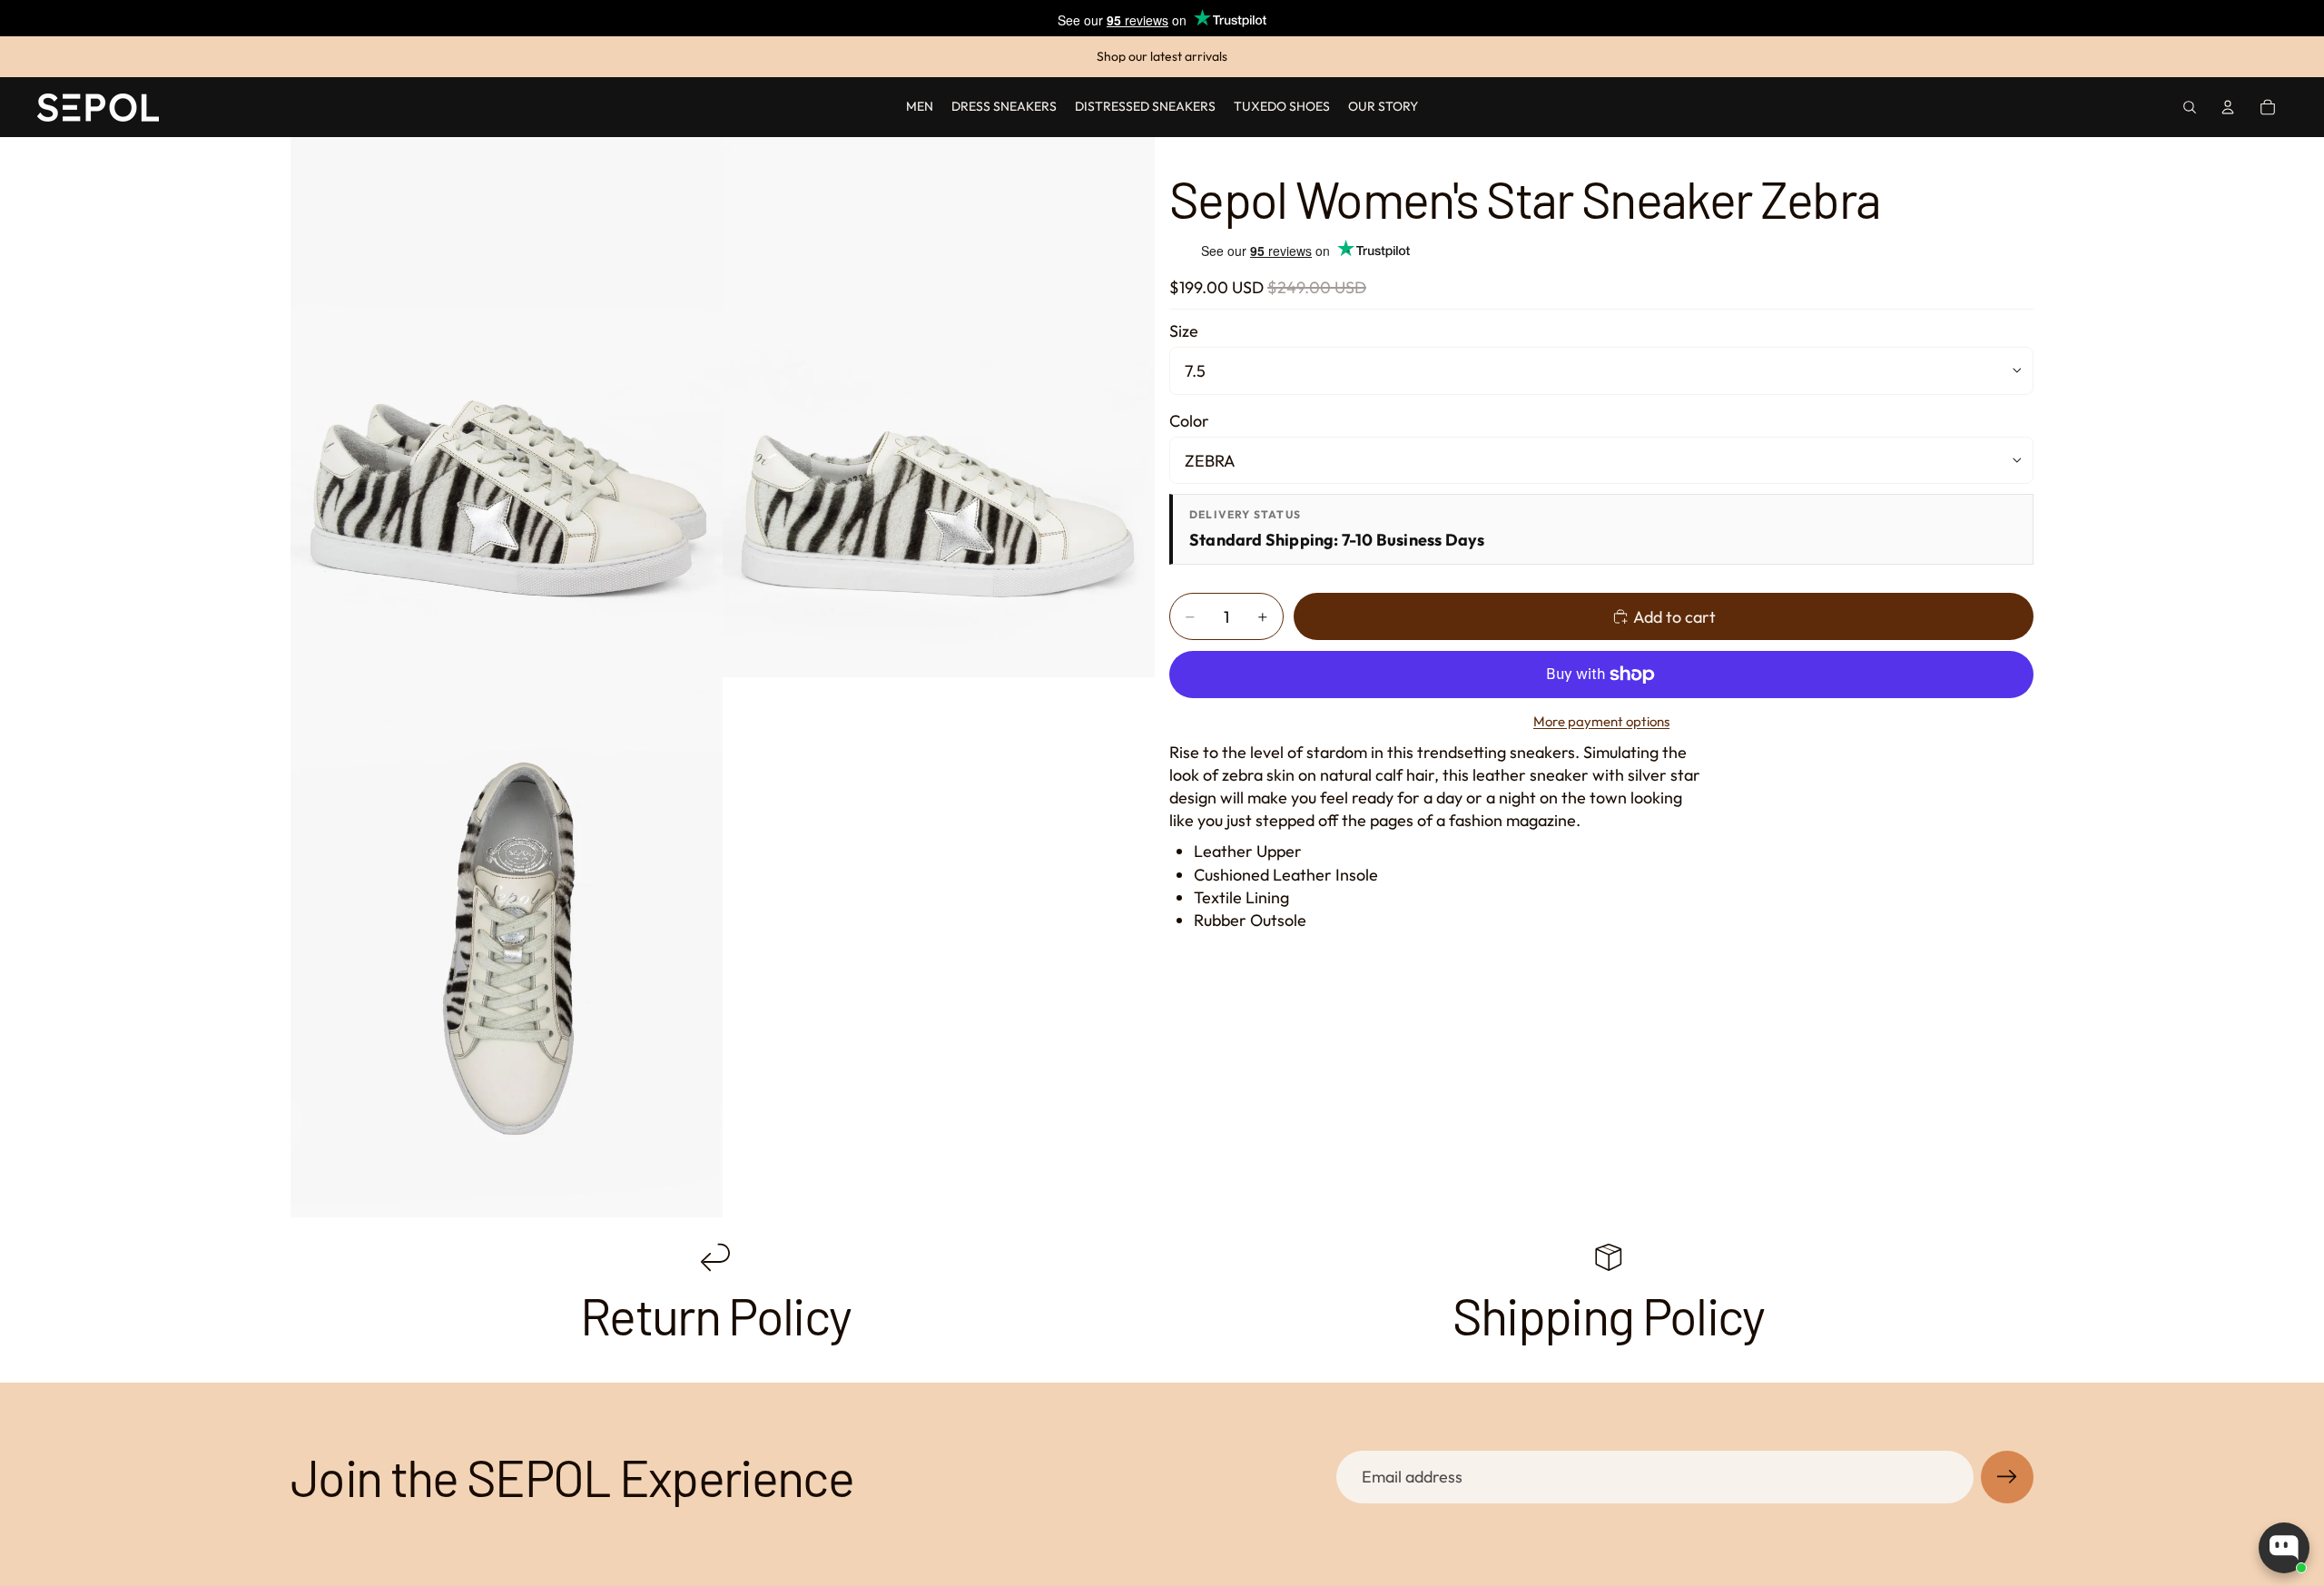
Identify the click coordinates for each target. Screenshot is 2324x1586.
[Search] (2190, 107)
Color (1189, 421)
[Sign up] (2007, 1477)
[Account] (2228, 107)
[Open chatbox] (2284, 1548)
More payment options (1601, 721)
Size (1184, 331)
